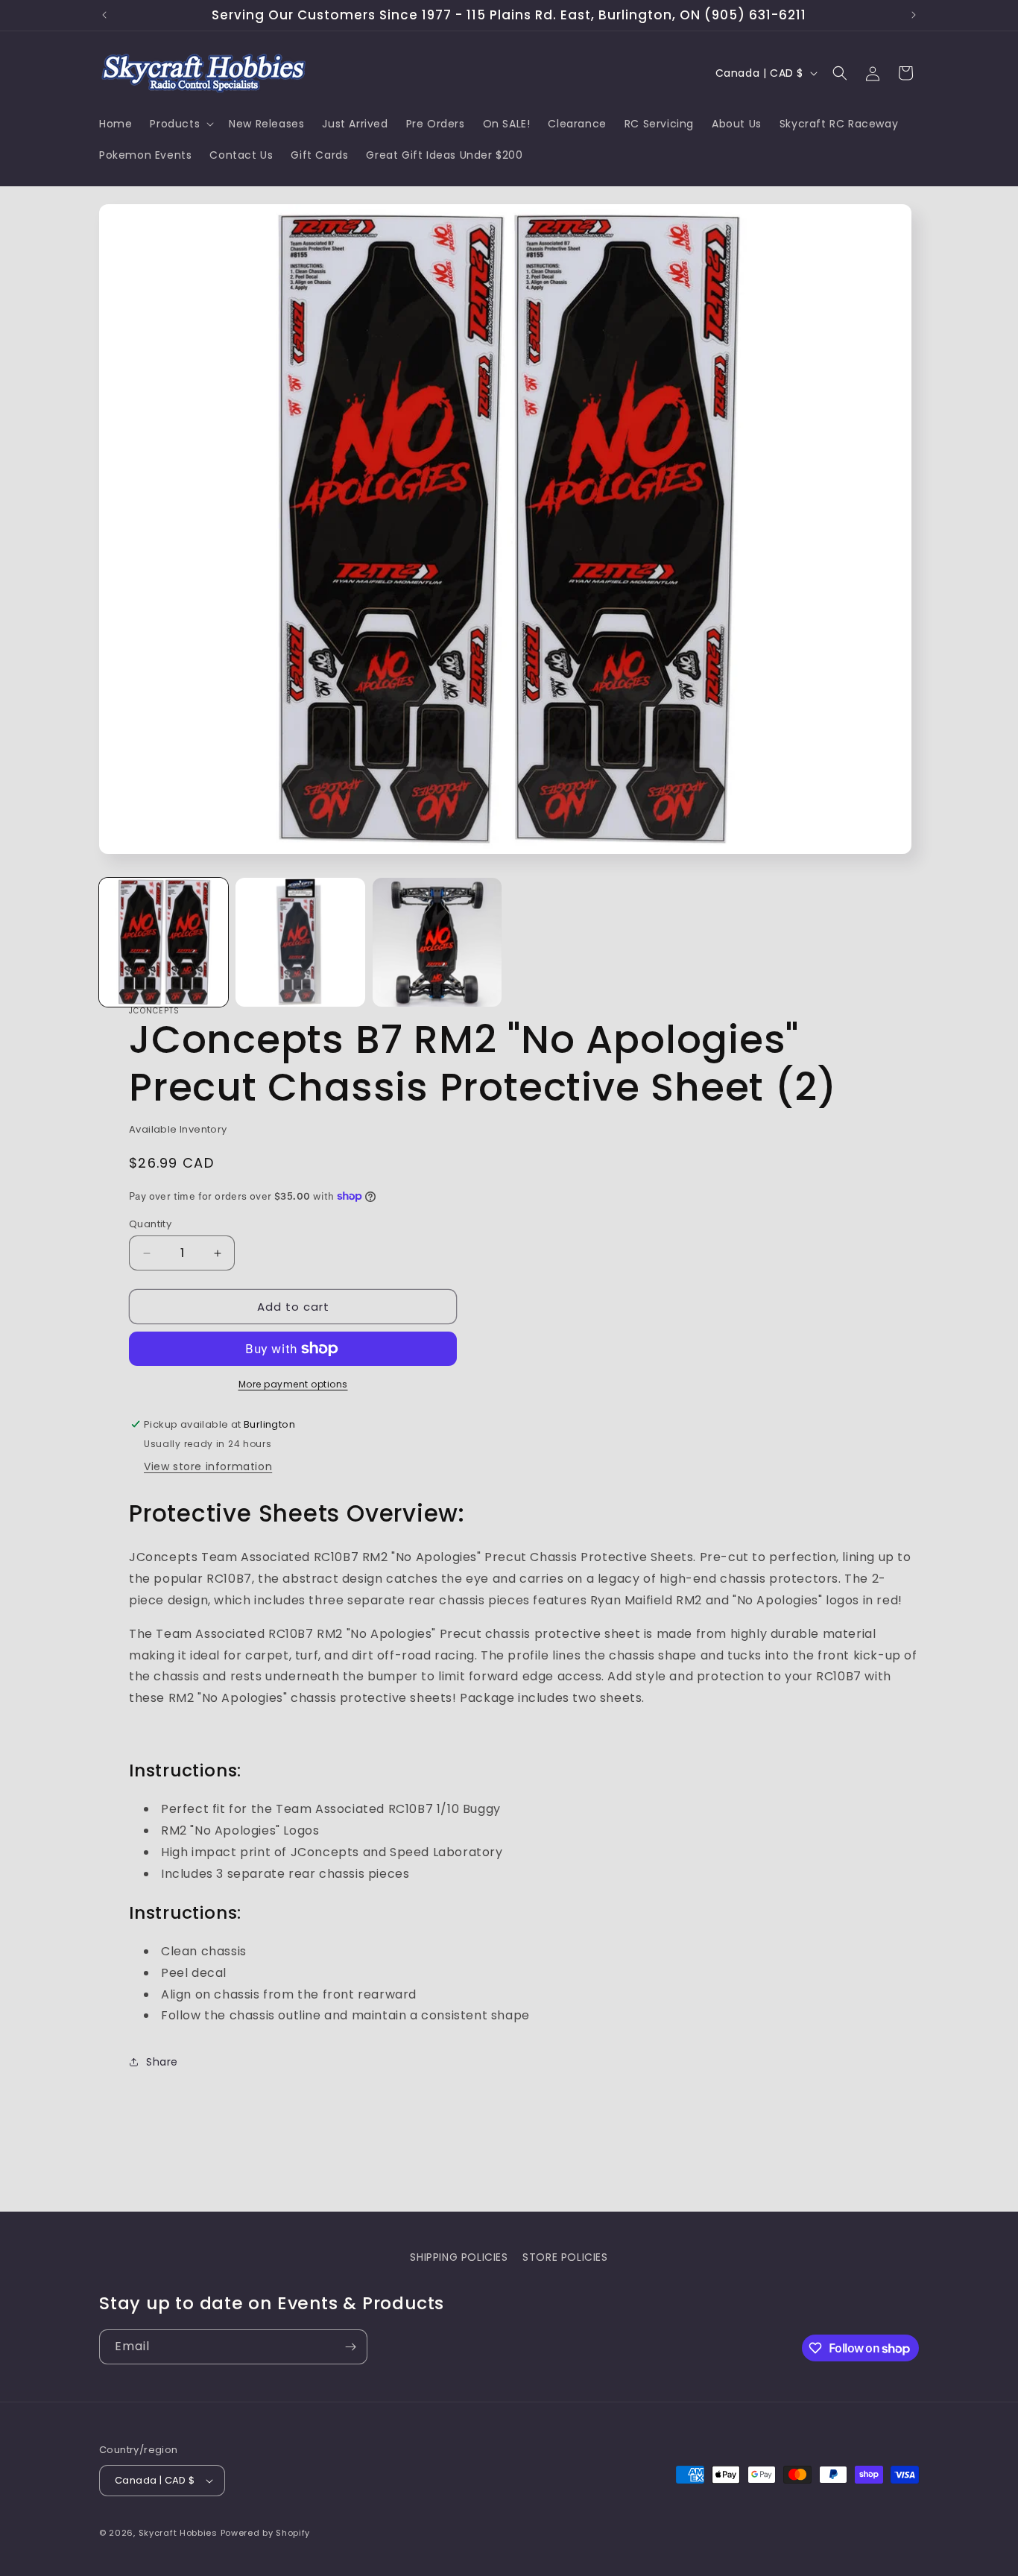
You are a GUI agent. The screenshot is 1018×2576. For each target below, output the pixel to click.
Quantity (150, 1224)
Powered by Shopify (266, 2533)
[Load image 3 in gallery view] (437, 942)
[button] (180, 124)
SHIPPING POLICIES (459, 2257)
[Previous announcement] (104, 15)
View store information (208, 1466)
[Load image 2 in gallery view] (300, 942)
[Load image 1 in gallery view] (164, 942)
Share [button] (162, 2062)
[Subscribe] (350, 2347)
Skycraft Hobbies (180, 2533)
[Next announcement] (914, 15)
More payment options (293, 1384)
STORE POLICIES (565, 2257)
